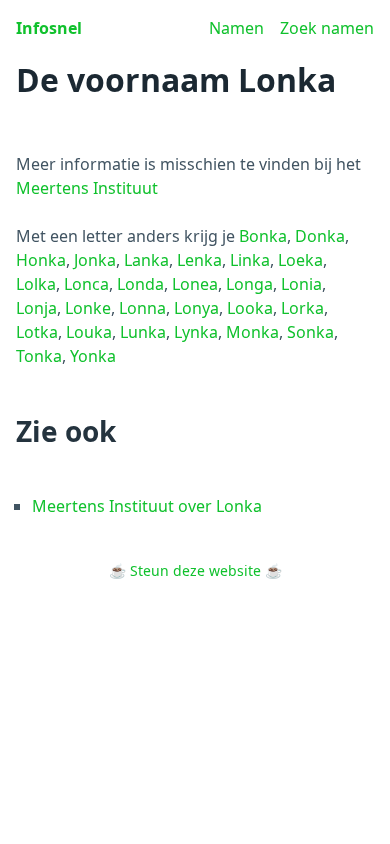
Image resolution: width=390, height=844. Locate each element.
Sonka (310, 332)
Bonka (263, 236)
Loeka (300, 260)
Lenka (199, 260)
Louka (89, 332)
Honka (41, 260)
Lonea (195, 284)
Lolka (36, 284)
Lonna (142, 308)
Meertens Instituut (87, 188)
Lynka (196, 332)
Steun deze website (195, 570)
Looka (250, 308)
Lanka (146, 260)
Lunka (143, 332)
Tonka (39, 356)
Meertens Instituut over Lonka (147, 506)
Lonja (36, 308)
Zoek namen (327, 28)
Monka (252, 332)
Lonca (86, 284)
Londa (140, 284)
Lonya (196, 308)
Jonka (95, 260)
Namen (236, 28)
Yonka (93, 356)
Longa (249, 284)
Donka (320, 236)
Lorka (302, 308)
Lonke (88, 308)
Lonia (301, 284)
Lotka (37, 332)
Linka (250, 260)
